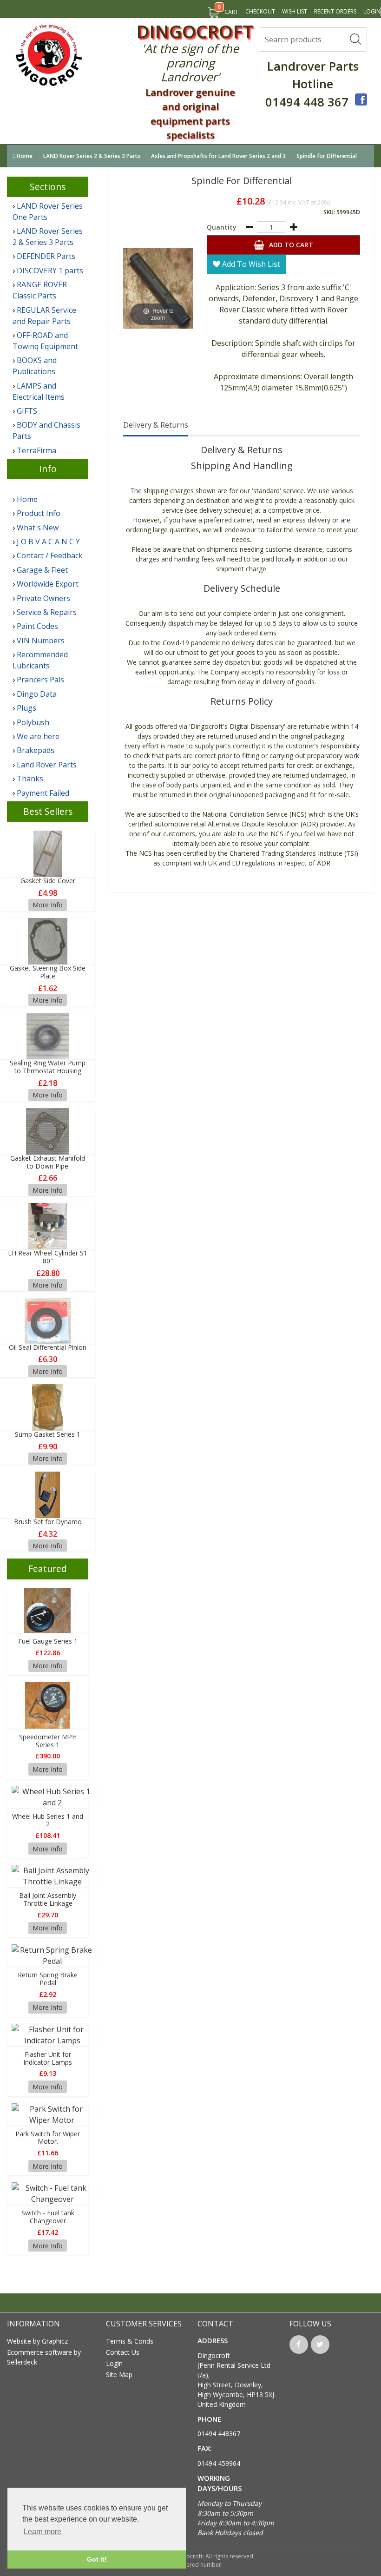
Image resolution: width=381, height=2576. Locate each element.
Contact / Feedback (50, 555)
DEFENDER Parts (46, 256)
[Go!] (355, 39)
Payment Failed (43, 793)
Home (25, 156)
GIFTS (27, 411)
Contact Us (123, 2352)
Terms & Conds (130, 2341)
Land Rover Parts (47, 765)
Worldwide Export (48, 584)
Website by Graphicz (37, 2341)
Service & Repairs (47, 612)
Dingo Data (37, 694)
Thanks (30, 779)
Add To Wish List (250, 264)
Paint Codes (37, 626)
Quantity (222, 227)
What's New (38, 528)
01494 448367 (219, 2434)
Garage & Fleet (42, 570)
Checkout (260, 11)
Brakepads (36, 750)
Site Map (119, 2375)
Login (372, 11)
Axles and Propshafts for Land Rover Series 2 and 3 (219, 156)
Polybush (33, 722)
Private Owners (43, 598)
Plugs (26, 708)
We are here (38, 736)
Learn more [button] (43, 2532)
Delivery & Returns (156, 425)
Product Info (39, 513)
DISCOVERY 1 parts (50, 271)
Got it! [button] (97, 2559)
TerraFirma (36, 450)
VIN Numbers (41, 641)
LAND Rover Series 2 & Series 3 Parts (92, 156)
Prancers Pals (40, 680)
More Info (48, 905)
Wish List (295, 11)
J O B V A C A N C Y (48, 542)
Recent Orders (335, 11)
